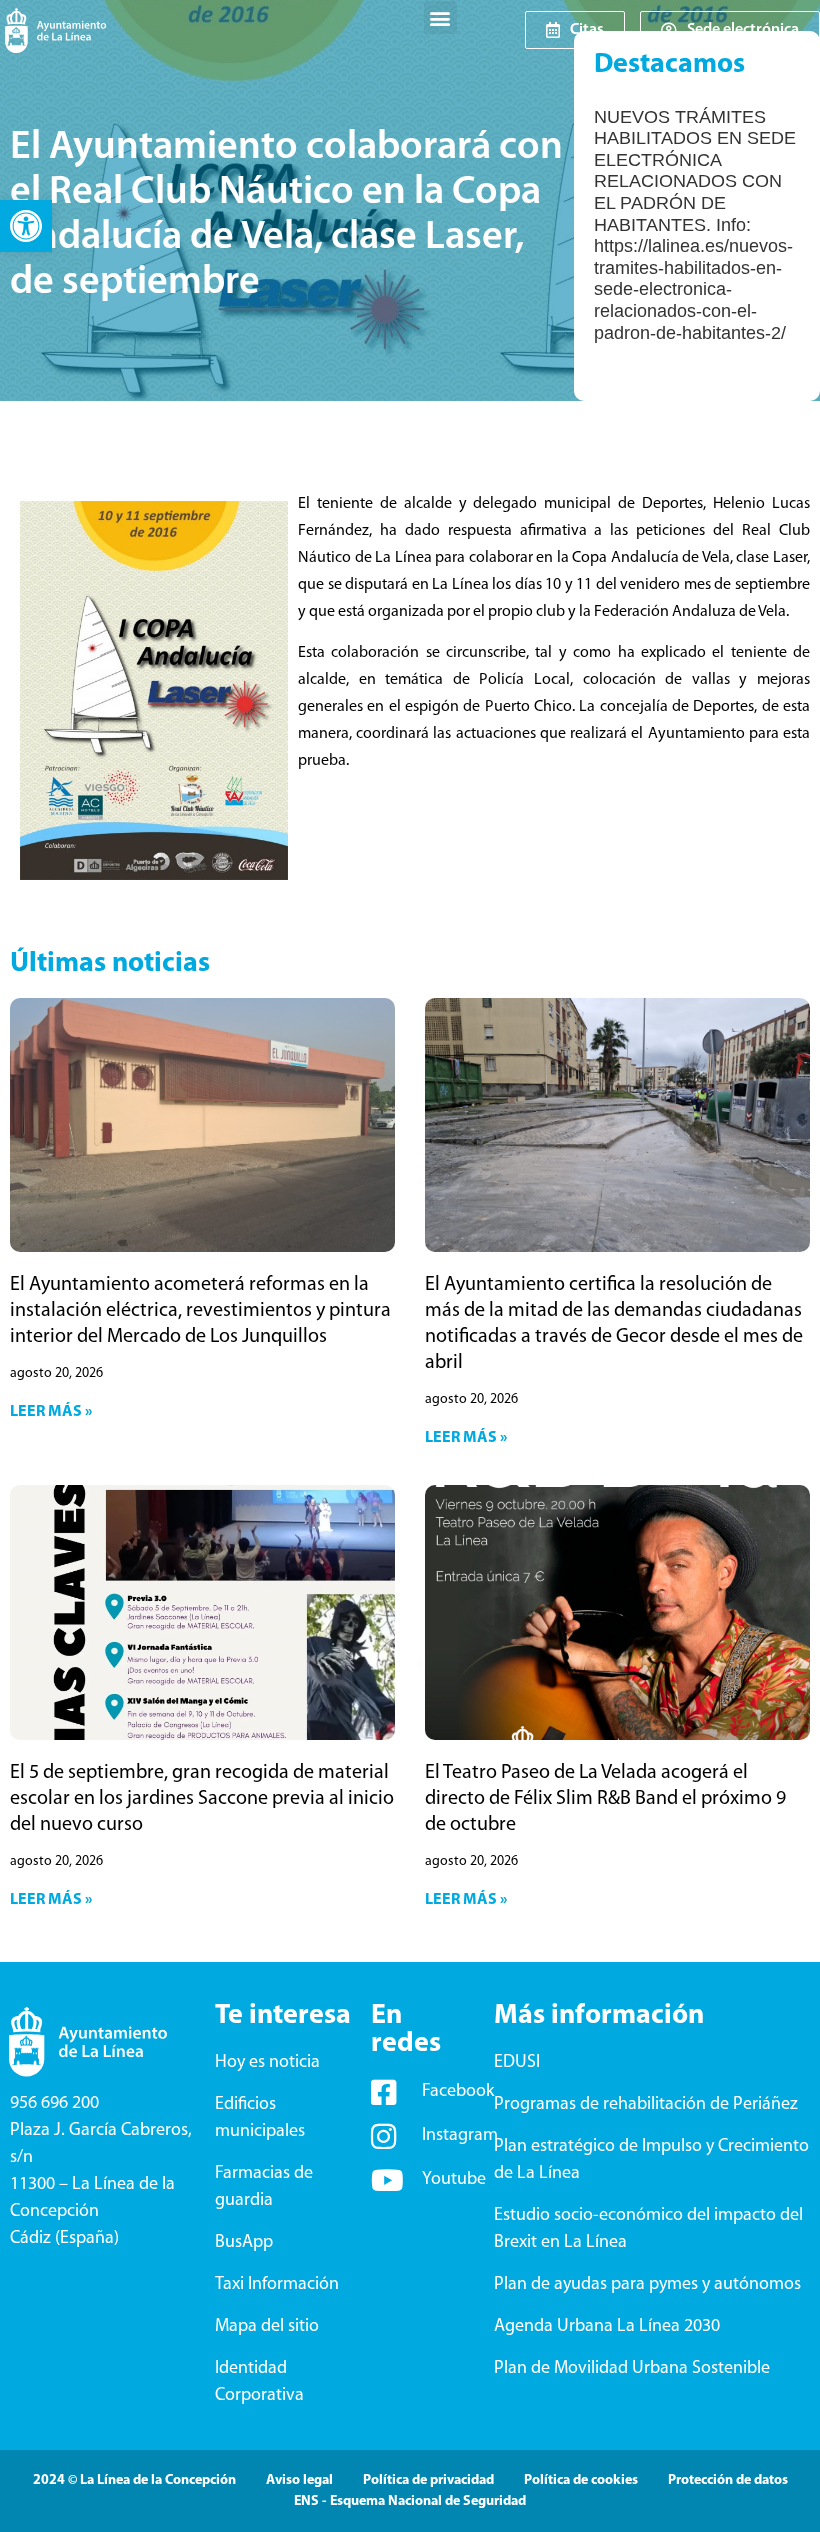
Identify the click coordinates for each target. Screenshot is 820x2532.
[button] (26, 226)
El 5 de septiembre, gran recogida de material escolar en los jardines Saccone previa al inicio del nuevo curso (202, 1799)
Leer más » (51, 1412)
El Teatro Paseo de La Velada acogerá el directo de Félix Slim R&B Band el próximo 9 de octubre (605, 1799)
